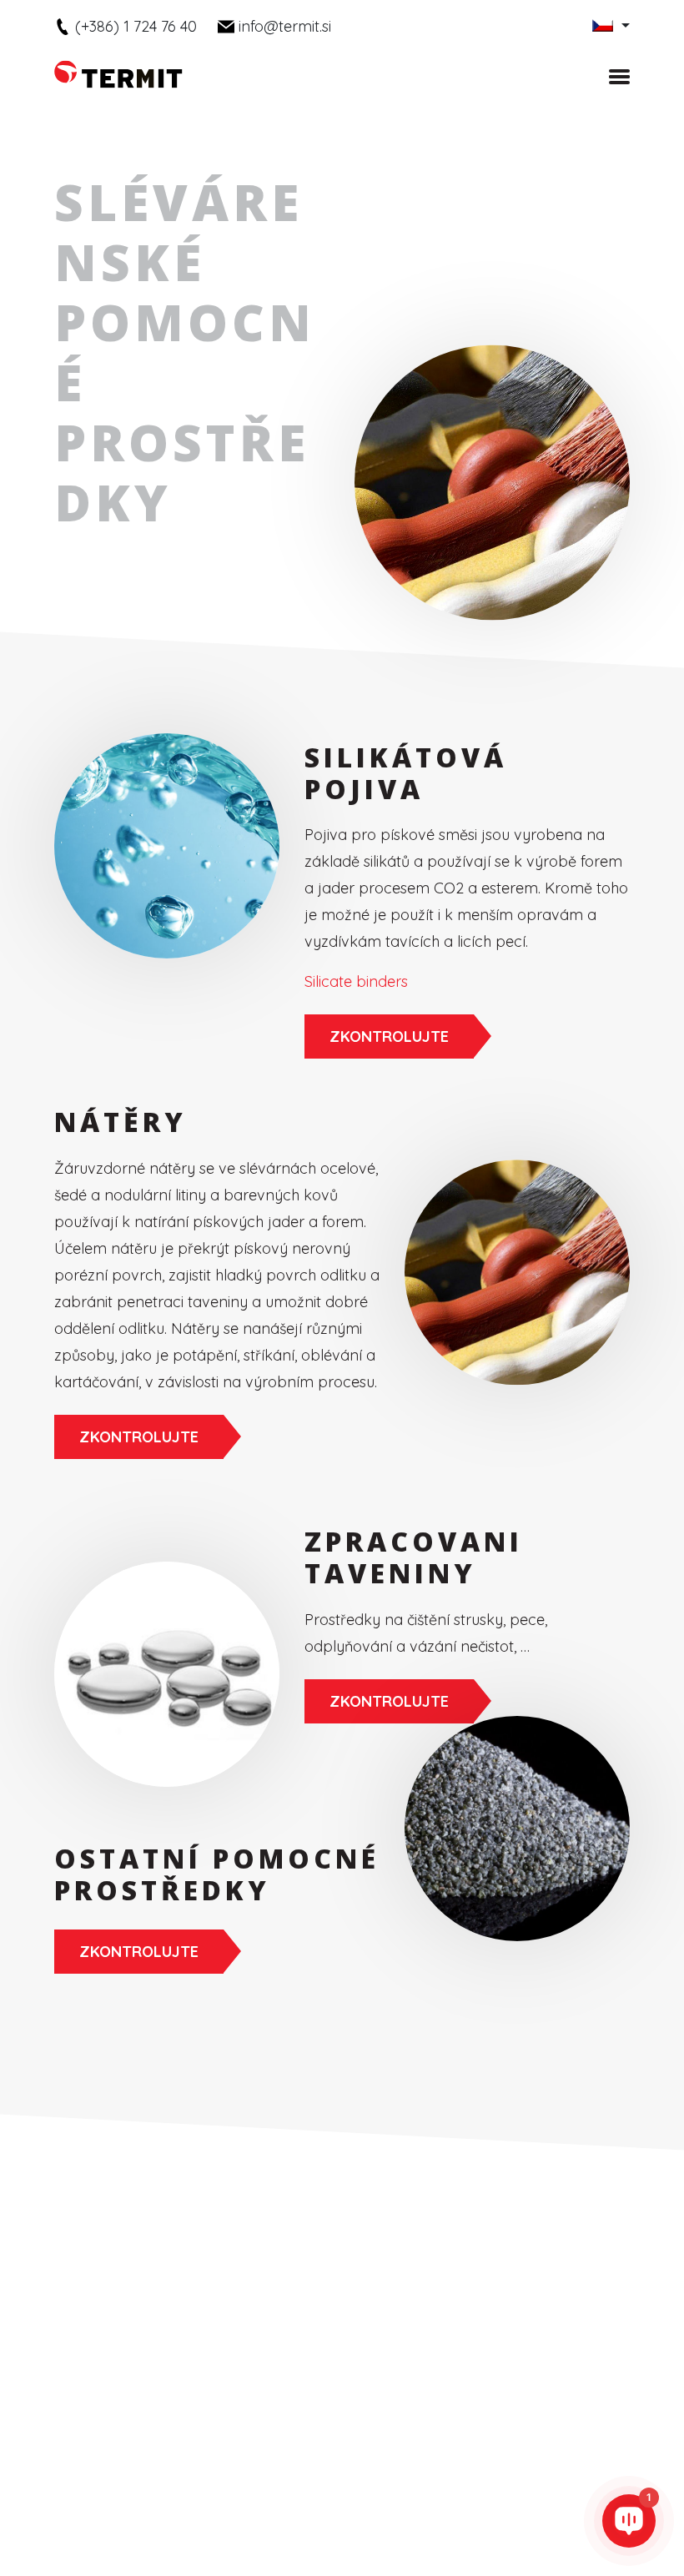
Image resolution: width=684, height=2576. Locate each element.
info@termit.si (285, 26)
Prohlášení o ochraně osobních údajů (286, 2469)
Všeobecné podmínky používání (495, 2469)
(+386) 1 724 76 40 (136, 26)
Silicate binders (356, 981)
